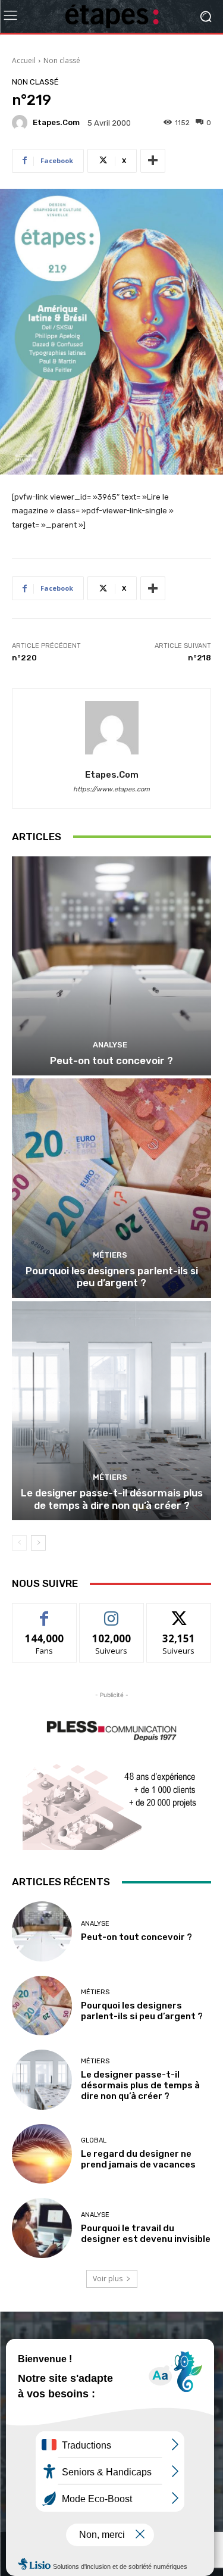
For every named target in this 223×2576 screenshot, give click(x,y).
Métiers (110, 1255)
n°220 (24, 658)
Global (94, 2140)
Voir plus (108, 2279)
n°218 (200, 658)
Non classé (62, 60)
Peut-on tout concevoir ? (111, 1061)
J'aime (45, 1612)
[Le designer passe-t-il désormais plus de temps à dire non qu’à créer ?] (111, 1411)
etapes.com (56, 122)
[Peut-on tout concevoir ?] (111, 966)
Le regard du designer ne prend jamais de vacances (138, 2159)
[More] (153, 161)
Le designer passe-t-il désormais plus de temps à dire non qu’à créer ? (112, 1499)
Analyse (110, 1045)
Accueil (24, 60)
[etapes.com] (21, 123)
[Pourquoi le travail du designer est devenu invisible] (42, 2228)
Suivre (111, 1612)
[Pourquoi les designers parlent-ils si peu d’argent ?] (111, 1188)
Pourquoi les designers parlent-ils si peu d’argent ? (112, 1277)
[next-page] (38, 1543)
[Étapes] (111, 16)
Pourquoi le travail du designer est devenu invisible (146, 2234)
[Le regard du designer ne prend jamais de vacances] (42, 2154)
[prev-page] (19, 1543)
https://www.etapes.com (111, 789)
